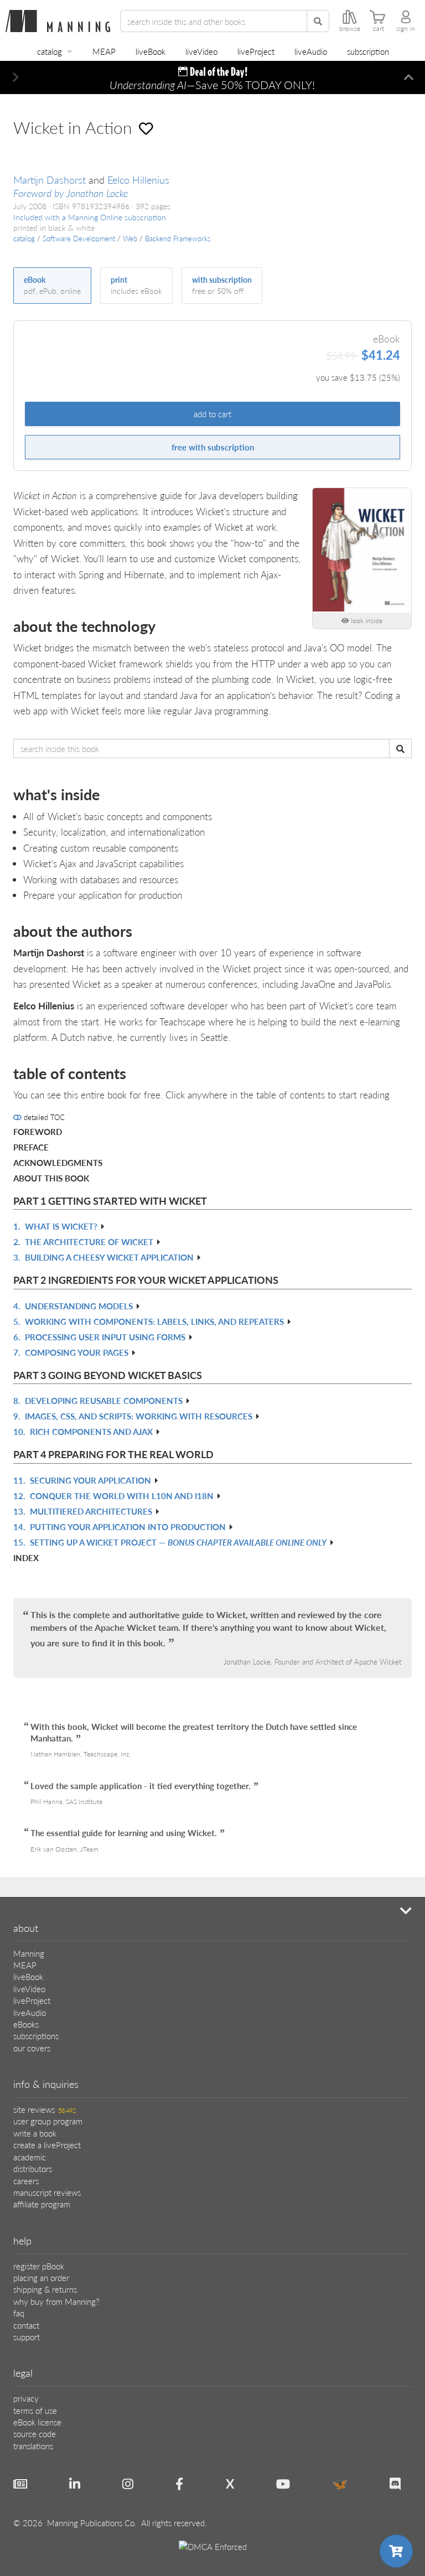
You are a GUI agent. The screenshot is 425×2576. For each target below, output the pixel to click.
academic (30, 2157)
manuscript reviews (47, 2192)
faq (19, 2313)
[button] (16, 77)
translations (33, 2446)
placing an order (41, 2277)
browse (350, 29)
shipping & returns (45, 2289)
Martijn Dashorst (50, 180)
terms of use (35, 2410)
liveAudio (311, 51)
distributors (33, 2168)
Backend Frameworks (178, 239)
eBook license (37, 2422)
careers (26, 2181)
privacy (26, 2398)
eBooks (26, 2024)
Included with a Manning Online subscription (90, 217)
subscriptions (36, 2036)
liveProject (256, 51)
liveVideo (201, 51)
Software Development (79, 239)
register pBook (39, 2266)
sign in (406, 29)
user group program (48, 2121)
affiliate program (42, 2204)
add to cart (212, 414)
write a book (35, 2133)
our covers (32, 2048)
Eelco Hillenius (138, 180)
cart (379, 29)
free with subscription (213, 447)
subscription (368, 51)
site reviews (45, 2109)
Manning (29, 1953)
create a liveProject (47, 2145)
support (27, 2337)
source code (35, 2434)
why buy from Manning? (56, 2301)
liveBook (151, 51)
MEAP (104, 51)
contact (26, 2325)
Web (130, 239)
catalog (50, 51)
